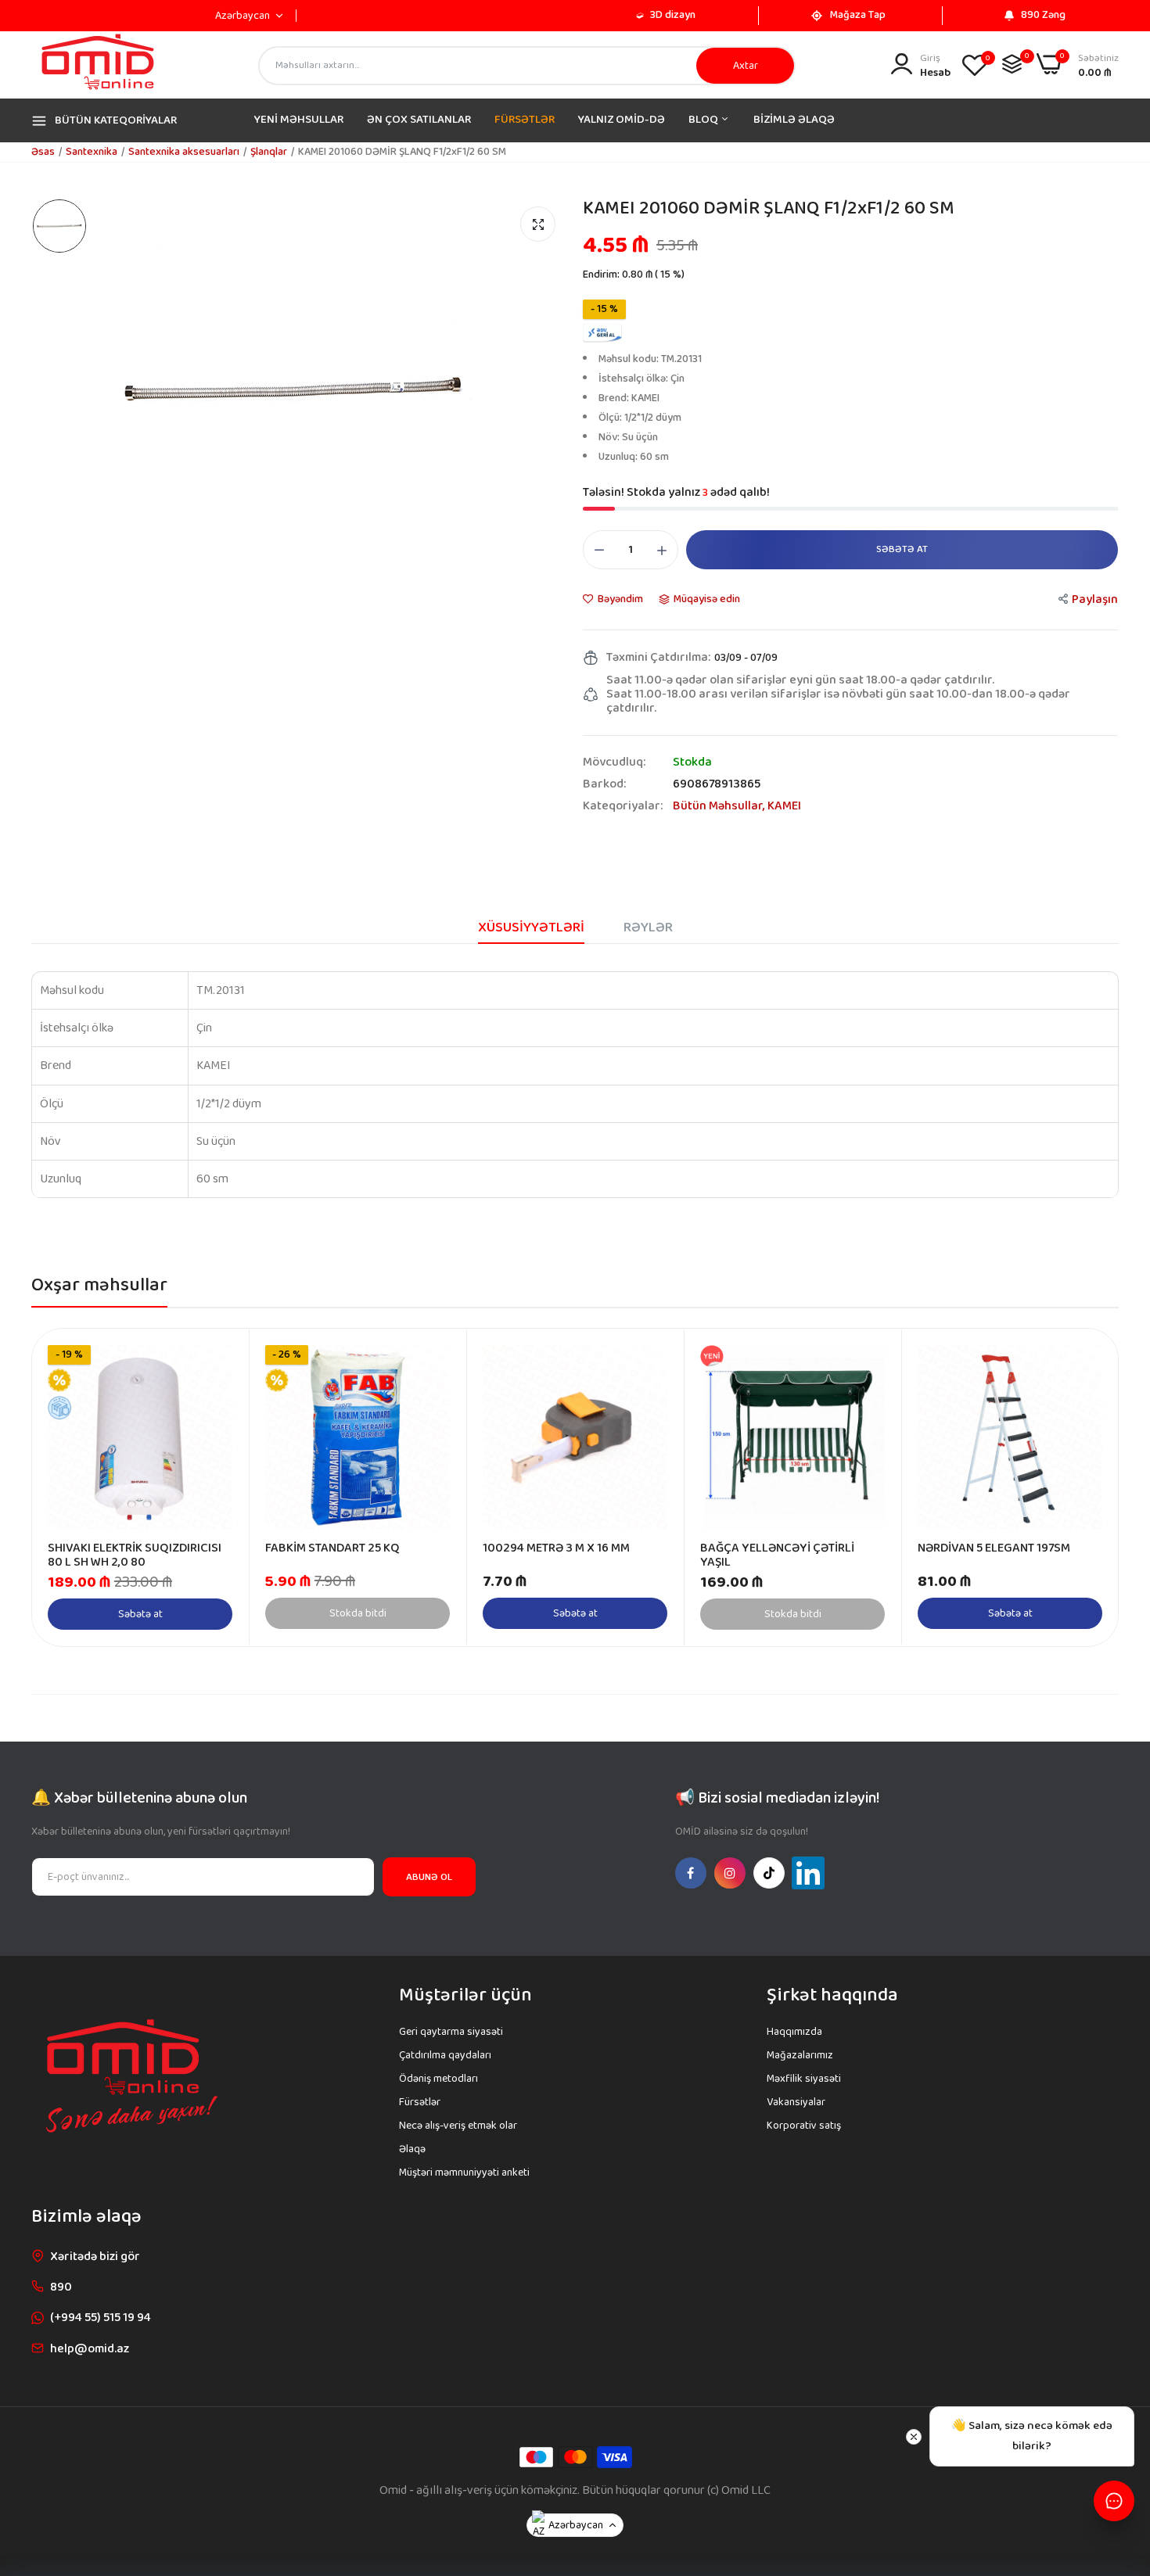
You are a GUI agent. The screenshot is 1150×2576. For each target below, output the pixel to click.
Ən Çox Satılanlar (419, 120)
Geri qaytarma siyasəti (451, 2032)
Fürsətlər (525, 120)
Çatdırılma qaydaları (445, 2055)
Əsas (43, 152)
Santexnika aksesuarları (184, 152)
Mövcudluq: (614, 762)
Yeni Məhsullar (299, 120)
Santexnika (92, 152)
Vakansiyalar (796, 2102)
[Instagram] (730, 1873)
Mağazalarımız (800, 2055)
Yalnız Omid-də (622, 120)
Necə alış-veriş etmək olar (458, 2126)
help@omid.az (90, 2349)
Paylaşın (1095, 599)
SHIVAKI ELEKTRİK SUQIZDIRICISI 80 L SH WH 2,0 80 (135, 1555)
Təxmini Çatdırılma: (658, 658)
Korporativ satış (804, 2126)
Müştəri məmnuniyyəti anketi (464, 2172)
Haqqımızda (794, 2032)
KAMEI (784, 806)
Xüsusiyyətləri (531, 927)
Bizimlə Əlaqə (794, 120)
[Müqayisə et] (1012, 64)
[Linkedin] (808, 1873)
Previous (71, 1487)
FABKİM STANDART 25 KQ (332, 1548)
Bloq (704, 120)
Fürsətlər (420, 2102)
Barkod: (604, 784)
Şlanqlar (269, 152)
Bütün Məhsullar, (720, 806)
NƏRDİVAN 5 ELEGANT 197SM (994, 1548)
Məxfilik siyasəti (804, 2079)
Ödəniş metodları (438, 2079)
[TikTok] (769, 1873)
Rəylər (648, 927)
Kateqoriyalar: (623, 806)
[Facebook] (691, 1873)
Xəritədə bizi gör (95, 2257)
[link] (219, 1359)
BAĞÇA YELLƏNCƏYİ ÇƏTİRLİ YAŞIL (777, 1555)
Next (1079, 1487)
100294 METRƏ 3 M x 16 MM (556, 1548)
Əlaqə (412, 2149)
